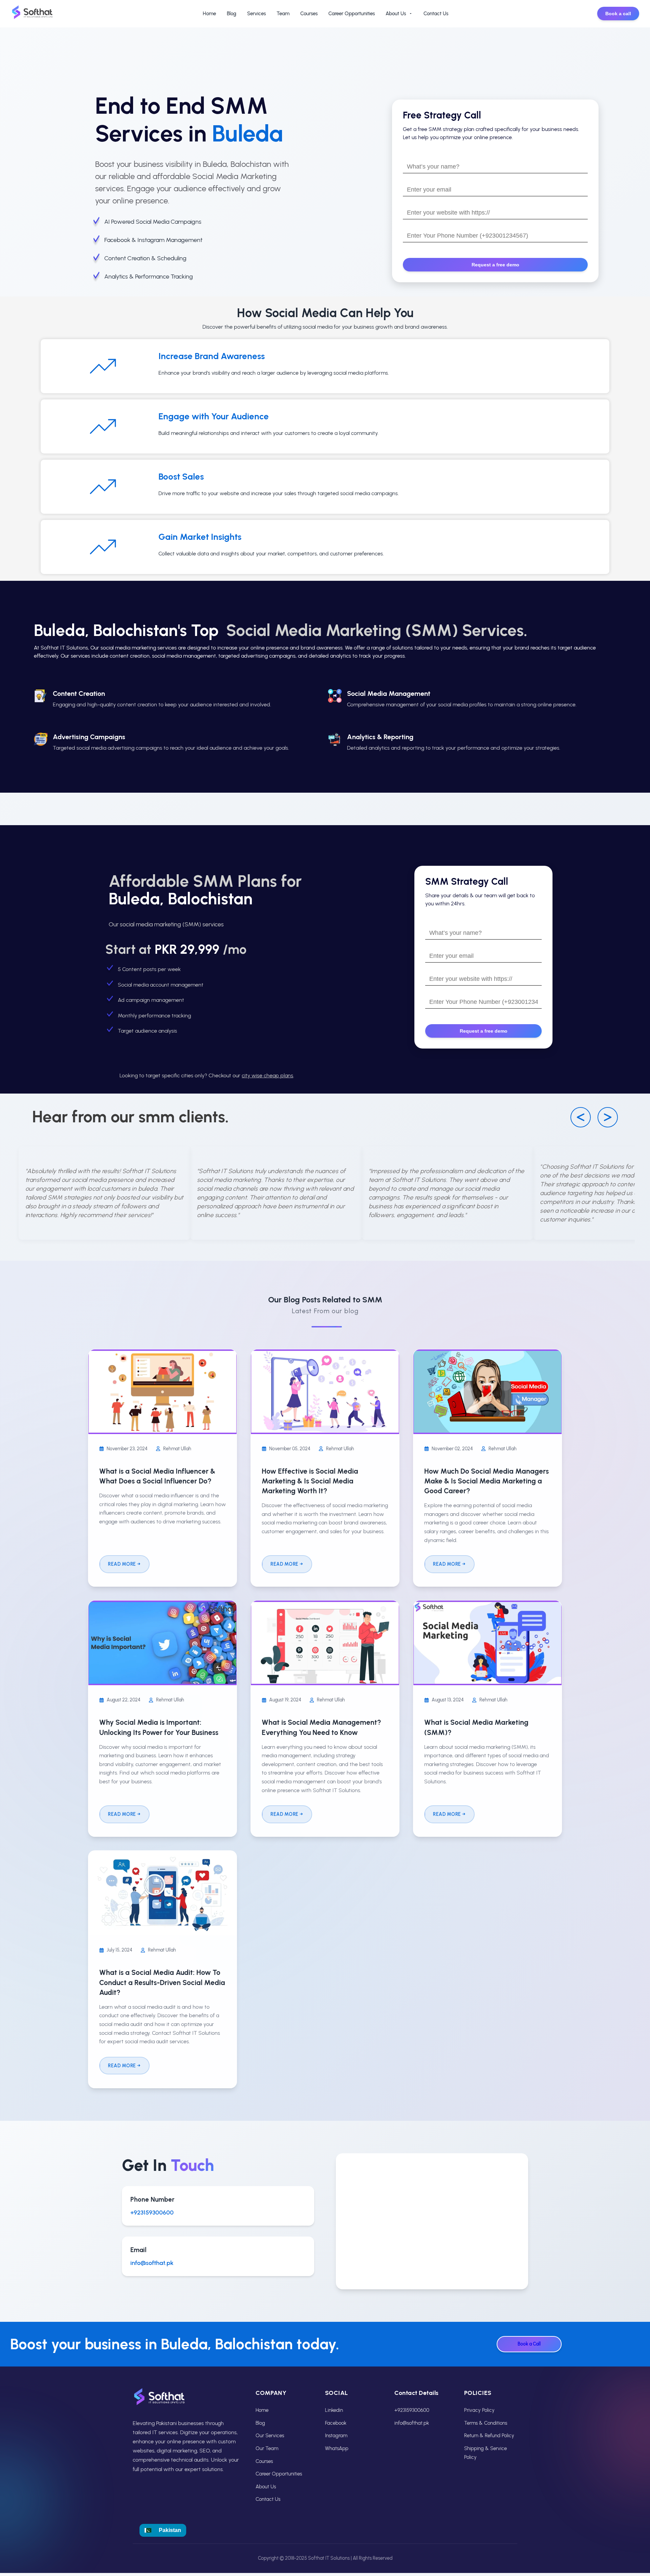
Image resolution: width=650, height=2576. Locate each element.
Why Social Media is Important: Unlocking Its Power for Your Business (159, 1727)
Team (283, 14)
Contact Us (436, 14)
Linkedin (334, 2410)
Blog (232, 14)
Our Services (270, 2436)
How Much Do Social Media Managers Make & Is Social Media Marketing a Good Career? (486, 1481)
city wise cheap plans (267, 1075)
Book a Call (529, 2344)
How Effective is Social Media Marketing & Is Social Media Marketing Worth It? (310, 1481)
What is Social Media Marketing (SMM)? (476, 1727)
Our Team (267, 2448)
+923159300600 (152, 2212)
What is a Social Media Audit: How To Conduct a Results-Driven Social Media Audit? (162, 1982)
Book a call (618, 14)
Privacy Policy (479, 2410)
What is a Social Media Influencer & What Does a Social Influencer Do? (157, 1476)
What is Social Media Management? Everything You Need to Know (321, 1727)
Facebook (336, 2423)
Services (256, 14)
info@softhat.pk (152, 2263)
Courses (309, 14)
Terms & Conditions (486, 2423)
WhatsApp (337, 2448)
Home (209, 14)
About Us (396, 14)
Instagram (336, 2436)
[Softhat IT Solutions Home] (32, 14)
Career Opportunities (352, 14)
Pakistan (170, 2530)
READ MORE (122, 1564)
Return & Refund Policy (489, 2436)
